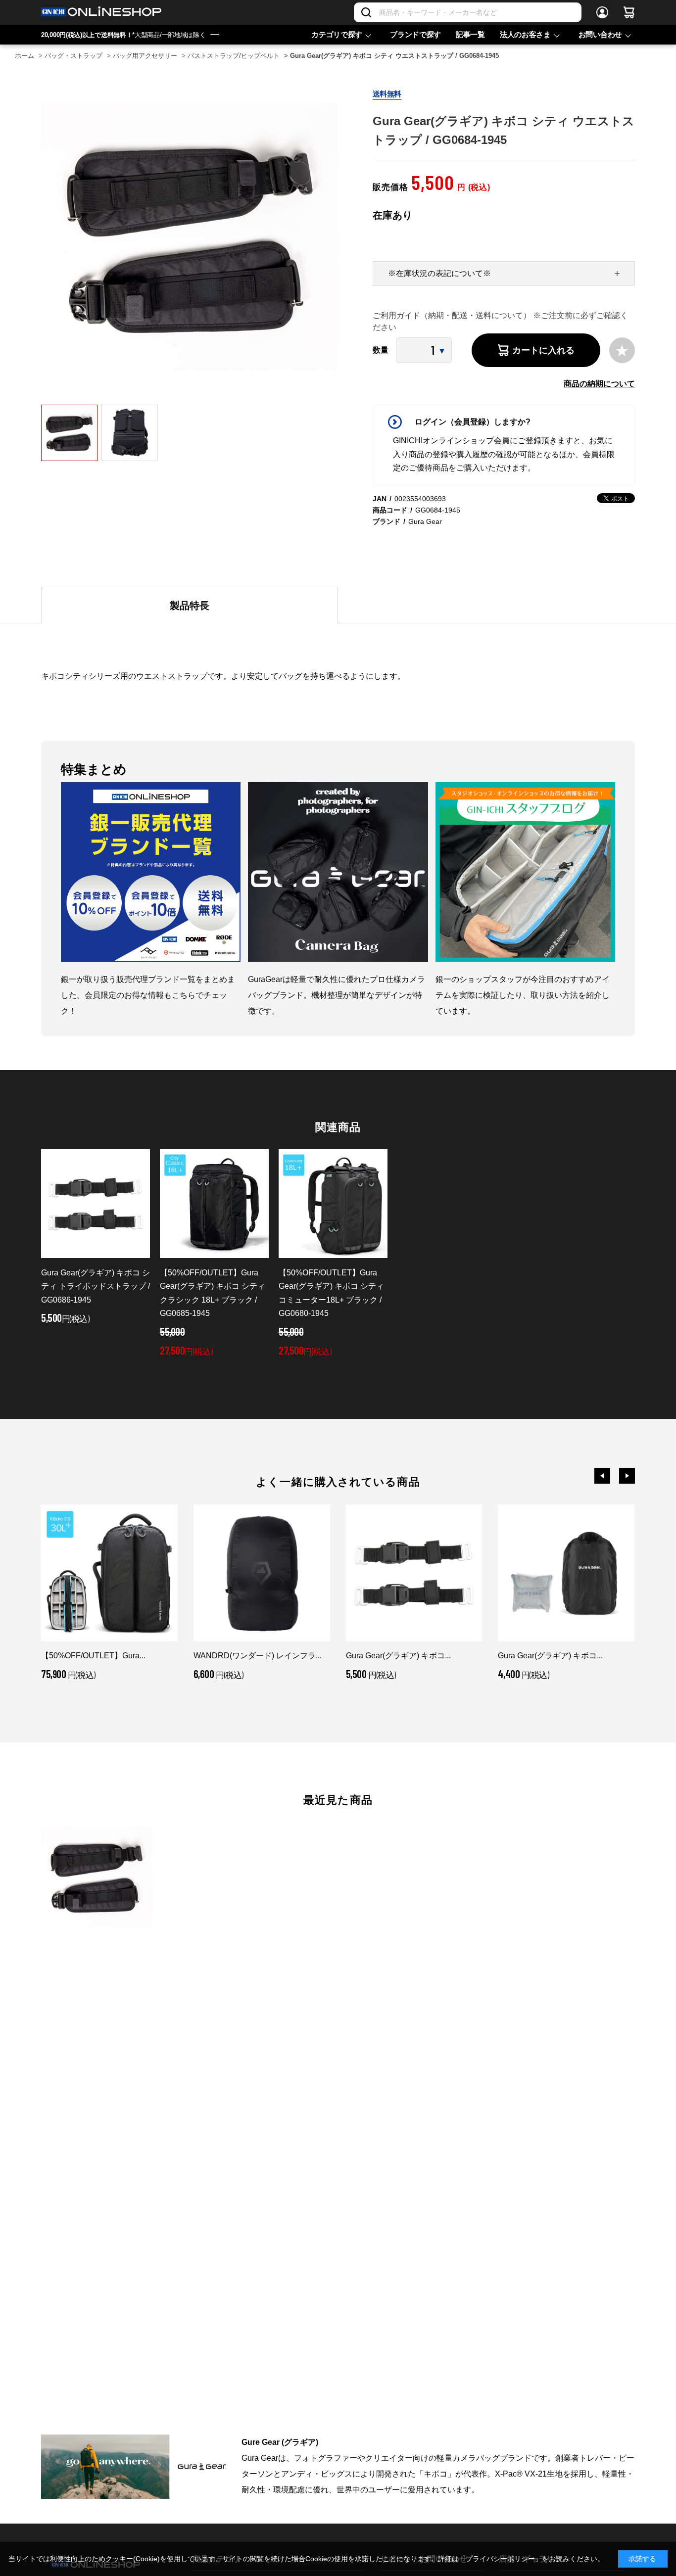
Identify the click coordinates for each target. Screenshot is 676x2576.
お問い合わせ (600, 34)
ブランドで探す (415, 34)
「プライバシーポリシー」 (500, 2559)
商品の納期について (599, 384)
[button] (602, 1476)
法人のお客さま (525, 34)
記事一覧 (470, 34)
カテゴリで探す (337, 34)
